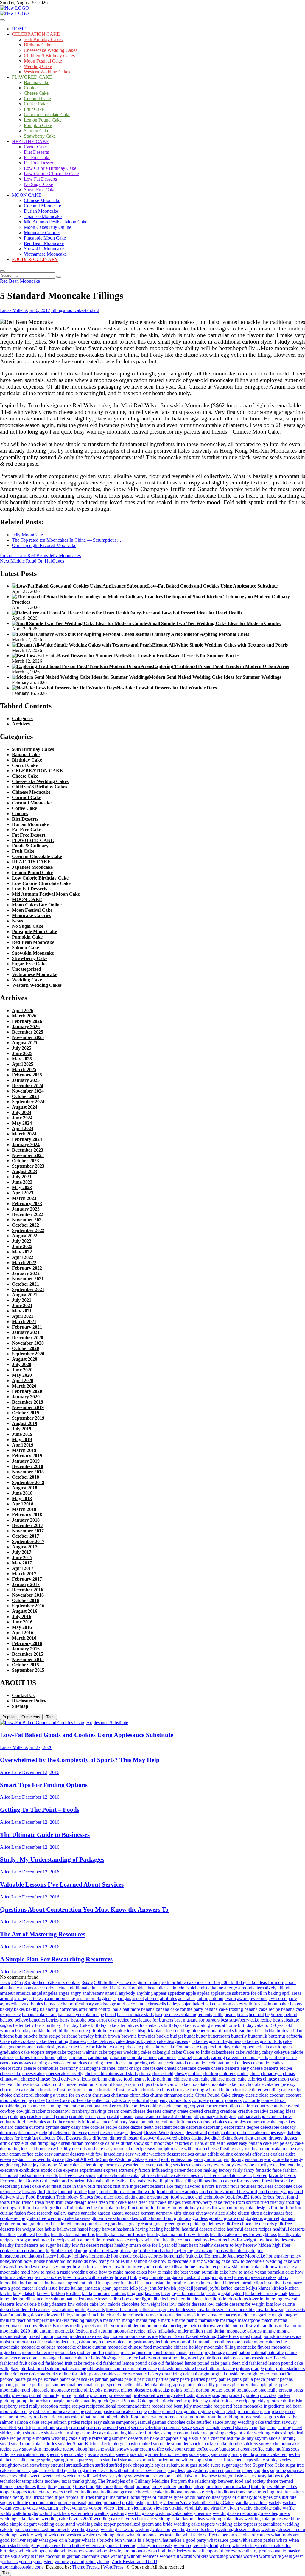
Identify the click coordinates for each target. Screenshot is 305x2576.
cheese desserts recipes (271, 2068)
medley (77, 2326)
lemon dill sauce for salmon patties (45, 2299)
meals (50, 2326)
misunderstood (14, 2336)
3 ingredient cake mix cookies (52, 1982)
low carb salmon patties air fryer (136, 2309)
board (216, 2031)
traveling (266, 2492)
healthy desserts (280, 2240)
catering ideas (74, 2063)
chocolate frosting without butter (201, 2090)
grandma (19, 2224)
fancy (249, 2170)
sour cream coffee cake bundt (202, 2449)
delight (46, 2133)
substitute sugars (182, 2465)
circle (189, 2095)
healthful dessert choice (204, 2229)
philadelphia (146, 2385)
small (5, 2444)
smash (130, 2444)
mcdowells (34, 2326)
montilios (222, 2342)
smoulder (180, 2444)
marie (180, 2320)
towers (57, 2492)
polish (189, 2390)
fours (5, 2202)
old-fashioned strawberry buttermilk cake (197, 2368)
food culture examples (177, 2192)
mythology (215, 2352)
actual (62, 1988)
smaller (65, 2444)
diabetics (47, 2138)
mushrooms (164, 2352)
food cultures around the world (228, 2192)
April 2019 (23, 1445)
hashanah (125, 2229)
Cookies (32, 88)
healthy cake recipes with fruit (134, 2240)
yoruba (25, 2562)
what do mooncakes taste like (154, 2535)
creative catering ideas (274, 2111)
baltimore (131, 2009)
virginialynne (197, 2508)
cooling (182, 2106)
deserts (107, 2133)
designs (121, 2133)
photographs (170, 2385)
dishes (184, 2138)
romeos (172, 2417)
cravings (99, 2111)
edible (213, 2154)
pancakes (85, 2379)
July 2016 (22, 1616)
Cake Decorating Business (61, 2041)
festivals (137, 2181)
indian (25, 2283)
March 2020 (24, 1386)
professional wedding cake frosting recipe (172, 2395)
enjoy (34, 2165)
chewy (181, 2074)
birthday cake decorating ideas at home (200, 2025)
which (24, 2551)
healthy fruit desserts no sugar (28, 2245)
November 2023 (28, 1155)
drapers (276, 2138)
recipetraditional (101, 2406)
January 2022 (26, 1273)
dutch (210, 2143)
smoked (145, 2444)
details (214, 2133)
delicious (8, 2133)
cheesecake (11, 2074)
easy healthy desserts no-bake (75, 2149)
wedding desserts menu (283, 2529)
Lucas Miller (12, 310)
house (39, 2261)
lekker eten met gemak (266, 2293)
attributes (168, 1998)
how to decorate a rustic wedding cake (194, 2261)
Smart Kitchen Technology (98, 2444)
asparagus (122, 1998)
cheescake (187, 2068)
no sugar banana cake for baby (72, 2358)
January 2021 (26, 1332)
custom (21, 2127)
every (207, 2165)
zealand (77, 2562)
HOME (19, 29)
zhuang (104, 2562)
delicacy (288, 2127)
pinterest (112, 2390)
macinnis (177, 2315)
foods (256, 2197)
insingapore (109, 2283)
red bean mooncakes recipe (59, 2411)
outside (233, 2374)
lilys (171, 2299)
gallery (60, 2213)
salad (282, 2417)
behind (291, 2015)
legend (238, 2293)
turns (111, 2497)
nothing (180, 2358)
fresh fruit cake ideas (118, 2202)
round (201, 2417)
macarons (159, 2315)
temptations (33, 2481)
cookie (123, 2106)
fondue (80, 2192)
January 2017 (26, 1584)
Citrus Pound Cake (213, 2095)
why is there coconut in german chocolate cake (65, 2556)
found (292, 2197)
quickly (259, 2401)
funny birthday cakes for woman (202, 2208)
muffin (98, 2352)
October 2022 (25, 1225)
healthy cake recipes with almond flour (68, 2240)
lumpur (81, 2315)
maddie (245, 2315)
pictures (223, 2385)
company (159, 2100)
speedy (122, 2454)
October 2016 (25, 1600)
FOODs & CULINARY (35, 259)
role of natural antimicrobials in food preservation (117, 2417)
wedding (118, 2513)
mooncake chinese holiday (178, 2347)
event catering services (167, 2165)
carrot (5, 2063)
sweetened (50, 2476)
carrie (291, 2057)
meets (90, 2326)
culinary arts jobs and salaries (265, 2116)
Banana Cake (36, 82)
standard (91, 310)
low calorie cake (83, 2304)
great (132, 2224)
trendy (18, 2497)
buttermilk (258, 2036)
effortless (261, 2154)
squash (95, 2460)
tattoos (274, 2476)
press (298, 2390)
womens (151, 2556)
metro (194, 2326)
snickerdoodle (228, 2444)
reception (49, 2406)
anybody (127, 1993)
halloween (67, 2229)
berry (65, 2020)
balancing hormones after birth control (76, 2009)
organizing (172, 2374)
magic (278, 2315)
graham (288, 2218)
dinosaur (131, 2138)
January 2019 (26, 1461)
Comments (31, 1717)
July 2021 (22, 1300)
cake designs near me (57, 2047)
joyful (214, 2288)
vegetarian (48, 2508)
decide (179, 2127)
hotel (28, 2261)
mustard (196, 2352)
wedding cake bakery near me (183, 2513)
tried (49, 2497)
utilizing (154, 2503)
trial (29, 2497)
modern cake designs (89, 2336)
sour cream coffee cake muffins (260, 2449)
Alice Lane (10, 1772)
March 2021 (24, 1322)
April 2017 (23, 1568)
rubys (246, 2417)
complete (200, 2100)
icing (206, 2277)
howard (122, 2277)
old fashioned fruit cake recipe (66, 2363)
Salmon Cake (36, 131)
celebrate (157, 2063)
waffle (289, 2508)
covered (292, 2106)
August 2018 (25, 1488)
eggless (277, 2154)
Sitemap (20, 1706)
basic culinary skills (135, 2015)
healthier (8, 2234)
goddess (200, 2218)
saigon (270, 2417)
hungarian (174, 2277)
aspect (138, 1998)
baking (32, 2009)
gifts (177, 2213)
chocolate (198, 2084)
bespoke (79, 2020)
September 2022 (28, 1230)
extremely (128, 2170)
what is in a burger (140, 2540)
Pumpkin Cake (38, 125)
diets (87, 2138)
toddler (170, 2486)
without (134, 2556)
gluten (243, 2213)
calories (7, 2057)
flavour (222, 2186)
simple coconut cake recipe (189, 2433)
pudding (8, 2401)
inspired (128, 2283)
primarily (51, 2395)
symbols (166, 2476)
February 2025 (27, 1075)
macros (230, 2315)
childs (243, 2074)
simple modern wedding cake (50, 2438)
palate (20, 2379)
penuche (23, 2385)
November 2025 (28, 1037)
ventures (80, 2508)
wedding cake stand (56, 2524)
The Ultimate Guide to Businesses (45, 1835)
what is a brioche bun (102, 2540)
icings (217, 2277)
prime (66, 2395)
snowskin (107, 2449)
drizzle (17, 2143)
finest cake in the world (73, 2186)
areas (296, 1993)
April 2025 (23, 1064)
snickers (250, 2444)
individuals (55, 2283)
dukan (31, 2143)
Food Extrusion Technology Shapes (59, 2197)
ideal (228, 2277)
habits (50, 2229)
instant (159, 2283)
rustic (257, 2417)
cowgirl (24, 2111)
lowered (54, 2315)
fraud (16, 2202)
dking (227, 2138)
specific (108, 2454)
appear (160, 1993)
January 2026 (26, 1027)
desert (94, 2133)
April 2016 (23, 1633)
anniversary (93, 1993)
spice (194, 2454)
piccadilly (206, 2385)
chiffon (195, 2074)
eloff (165, 2159)
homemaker (277, 2256)
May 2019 (22, 1440)
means (63, 2326)
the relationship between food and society (227, 2481)
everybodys (225, 2165)
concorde (251, 2100)
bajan (186, 2004)
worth (265, 2556)
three (108, 2486)
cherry (145, 2074)
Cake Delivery (101, 2041)
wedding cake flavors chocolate (123, 2519)
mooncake (74, 310)
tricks (39, 2497)
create (183, 2111)
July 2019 (22, 1429)
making (77, 2320)
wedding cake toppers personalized (249, 2524)
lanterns (119, 2293)
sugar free (242, 2465)
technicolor (10, 2481)
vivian (233, 2508)
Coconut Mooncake (42, 206)
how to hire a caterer (92, 2267)
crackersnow (59, 2111)
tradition (72, 2492)
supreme (278, 2470)
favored (260, 2175)
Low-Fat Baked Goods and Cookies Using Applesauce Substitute (87, 1735)
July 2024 (22, 1112)
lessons (105, 2299)
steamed (235, 2460)
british (101, 2036)
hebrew (250, 2245)
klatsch (29, 2293)
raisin (297, 2401)
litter (180, 2299)
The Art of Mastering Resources (43, 1934)
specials (92, 2454)
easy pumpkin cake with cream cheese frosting (190, 2149)
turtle (121, 2497)
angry (76, 1993)
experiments (91, 2170)
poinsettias (160, 2390)
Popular (9, 1717)
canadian (118, 2057)
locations (213, 2299)
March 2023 (24, 1198)
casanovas (21, 2063)
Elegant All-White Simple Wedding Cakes (105, 2159)
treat (280, 2492)
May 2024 (22, 1123)
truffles (87, 2497)
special (53, 2454)
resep (290, 2411)
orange (257, 2368)
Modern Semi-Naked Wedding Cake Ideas (199, 2336)
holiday (64, 2256)
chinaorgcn (271, 2074)
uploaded (112, 2503)
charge (135, 2068)
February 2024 (27, 1139)
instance (145, 2283)
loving (276, 2299)
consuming (51, 2106)
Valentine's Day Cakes (213, 2503)
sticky (260, 2460)
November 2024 (28, 1091)
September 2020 (28, 1354)
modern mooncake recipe (134, 2336)
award (243, 1998)
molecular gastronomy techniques (144, 2342)
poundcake (247, 2390)
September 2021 (28, 1289)
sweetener (71, 2476)
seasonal (77, 2427)
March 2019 (24, 1450)
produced (99, 2395)
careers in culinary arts (247, 2057)
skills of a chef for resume (216, 2438)
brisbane (69, 2036)
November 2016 (28, 1595)
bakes (19, 2009)
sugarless (176, 2470)
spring (47, 2460)
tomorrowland (237, 2486)
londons (230, 2299)
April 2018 (23, 1504)
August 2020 (25, 1359)
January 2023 (26, 1209)
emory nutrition (208, 2159)
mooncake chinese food (130, 2347)
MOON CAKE (27, 195)
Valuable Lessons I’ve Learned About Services (62, 1884)
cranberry (81, 2111)
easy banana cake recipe (262, 2143)
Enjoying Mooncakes (60, 2165)
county (277, 2106)
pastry (212, 2379)
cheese (204, 2068)
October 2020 (25, 1348)
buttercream (219, 2036)
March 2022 (24, 1263)
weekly (26, 2535)
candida (135, 2057)
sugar (227, 2465)
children (210, 2074)
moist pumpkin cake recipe (276, 2336)
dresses (290, 2138)
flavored (193, 2186)
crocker (34, 2116)
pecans (286, 2379)
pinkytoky (93, 2390)
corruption (228, 2106)
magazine (262, 2315)
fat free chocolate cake (118, 2175)
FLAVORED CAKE (32, 77)
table (179, 2476)
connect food (273, 2100)
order (270, 2368)
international (212, 2283)
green (170, 2224)
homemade (100, 2256)
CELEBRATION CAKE (36, 34)
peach (260, 2379)
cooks (168, 2106)
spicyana (219, 2454)
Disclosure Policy (29, 1701)
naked (232, 2352)
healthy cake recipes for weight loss (243, 2234)
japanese (121, 2288)
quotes (273, 2401)
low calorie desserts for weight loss (240, 2304)
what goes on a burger (60, 2540)
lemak (294, 2293)
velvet (65, 2508)
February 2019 (27, 1456)
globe (231, 2213)
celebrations (11, 2068)
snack (195, 2444)
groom (183, 2224)
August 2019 (25, 1423)
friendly (277, 2202)
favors (290, 2175)
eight (290, 2154)
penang (7, 2385)
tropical (73, 2497)
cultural (154, 2122)
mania (141, 2320)
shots (49, 2433)
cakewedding (248, 2052)
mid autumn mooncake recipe (118, 2331)
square (82, 2460)
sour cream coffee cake (152, 2449)
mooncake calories (38, 2347)
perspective (112, 2385)
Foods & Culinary (30, 846)
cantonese (167, 2057)
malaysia (94, 2320)
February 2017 (27, 1579)
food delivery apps (276, 2192)
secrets (137, 2427)
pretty (5, 2395)
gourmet (272, 2218)
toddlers (185, 2486)
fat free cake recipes (78, 2175)
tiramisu (143, 2486)
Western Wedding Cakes (47, 72)
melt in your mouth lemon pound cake (133, 2326)
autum (202, 1998)
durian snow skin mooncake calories (155, 2143)
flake (168, 2186)
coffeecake (81, 2100)
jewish (170, 2288)
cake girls (122, 2047)
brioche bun (11, 2036)
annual (111, 1993)
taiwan (191, 2476)
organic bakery (147, 2374)
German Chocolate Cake (47, 115)
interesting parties (183, 2283)
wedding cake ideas (225, 2519)
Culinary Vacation (128, 2122)
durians (197, 2143)
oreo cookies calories (112, 2374)
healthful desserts (289, 2229)
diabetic (229, 2133)
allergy (231, 1988)
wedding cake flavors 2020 (67, 2519)
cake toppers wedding (119, 2052)
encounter (254, 2159)
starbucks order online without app (171, 2460)
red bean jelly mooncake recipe (196, 2406)
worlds (236, 2556)
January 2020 (26, 1397)
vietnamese (142, 2508)
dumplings (47, 2143)
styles (160, 2465)
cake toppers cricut (249, 2047)
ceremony (69, 2068)
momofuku (187, 2342)
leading (213, 2293)
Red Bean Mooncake (44, 243)
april (286, 1993)
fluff (41, 2192)
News (17, 921)
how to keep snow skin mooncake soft (232, 2267)
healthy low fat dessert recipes (85, 2245)
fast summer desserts (39, 2175)
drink (5, 2143)
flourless (248, 2186)
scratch (25, 2427)
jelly (143, 2288)
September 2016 (28, 1606)
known (43, 2293)
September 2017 (28, 1541)
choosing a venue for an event (63, 2095)
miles (151, 2331)
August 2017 (25, 1547)
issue (53, 2288)
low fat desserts (182, 2309)
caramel (185, 2057)
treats (290, 2492)
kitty (17, 2293)
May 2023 (22, 1187)
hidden (265, 2245)
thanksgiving (84, 2481)
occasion (241, 2358)
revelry (26, 2417)
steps (248, 2460)
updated (95, 2503)
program (220, 2395)
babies (37, 2004)
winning (118, 2556)
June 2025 (22, 1053)
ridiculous (61, 2417)
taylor (287, 2476)
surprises (295, 2470)
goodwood (234, 2218)
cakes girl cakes (167, 2052)
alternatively (265, 1988)
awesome (259, 1998)
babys (50, 2004)
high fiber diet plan (64, 2250)
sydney (120, 2476)
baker (284, 2004)
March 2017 (24, 1574)
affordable (135, 1988)
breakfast (255, 2031)
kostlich (73, 2293)
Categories (23, 718)
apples (203, 1993)
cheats (170, 2068)
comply (217, 2100)
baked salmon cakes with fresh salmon (241, 2004)
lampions (102, 2293)
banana (148, 2009)
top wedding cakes (279, 2486)
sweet (34, 2476)
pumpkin (25, 2401)
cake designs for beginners (216, 2041)
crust (101, 2116)
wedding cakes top (153, 2529)
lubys (68, 2315)
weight (41, 2535)
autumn (216, 1998)
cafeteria (294, 2036)
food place (104, 2197)
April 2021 (23, 1316)
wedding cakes (85, 2529)
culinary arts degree (218, 2116)
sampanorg (126, 2422)
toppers (20, 2492)
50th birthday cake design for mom (127, 1982)
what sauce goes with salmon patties (241, 2540)
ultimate (21, 2503)
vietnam (123, 2508)
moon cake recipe (270, 2342)
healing (156, 2229)
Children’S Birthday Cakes (49, 56)
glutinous (183, 2218)
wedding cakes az (117, 2529)
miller (183, 2331)
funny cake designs (252, 2208)
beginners (274, 2015)
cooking (154, 2106)
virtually (218, 2508)
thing (52, 2486)
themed (286, 2481)
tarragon (226, 2476)
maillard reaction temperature (27, 2320)
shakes (241, 2427)
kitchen (292, 2288)
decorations (235, 2127)
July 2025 (22, 1048)
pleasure (141, 2390)
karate (239, 2288)
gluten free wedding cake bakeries (58, 2218)
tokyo (199, 2486)
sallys (293, 2417)
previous (20, 2395)
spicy (205, 2454)
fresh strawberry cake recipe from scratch (221, 2202)
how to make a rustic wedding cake (64, 2272)
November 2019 (28, 1407)
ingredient (76, 2283)
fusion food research (33, 2213)
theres (30, 2486)
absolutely (10, 1988)
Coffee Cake (36, 104)
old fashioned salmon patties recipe (53, 2368)
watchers (61, 2513)
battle (218, 2015)
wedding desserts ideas (239, 2529)
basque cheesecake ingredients (183, 2015)
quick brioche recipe (168, 2401)
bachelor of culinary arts (79, 2004)
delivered (62, 2133)
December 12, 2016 (40, 1772)
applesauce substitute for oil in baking (246, 1993)
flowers (29, 2192)
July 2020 (22, 1364)
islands (41, 2288)
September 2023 (28, 1166)
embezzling (182, 2159)
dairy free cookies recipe (94, 2127)
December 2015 (28, 1654)
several (227, 2427)
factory (225, 2170)
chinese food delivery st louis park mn (72, 2079)
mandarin (112, 2320)
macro (216, 2315)
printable (81, 2395)
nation (244, 2352)
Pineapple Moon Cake (45, 238)
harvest (109, 2229)
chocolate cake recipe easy (271, 2084)
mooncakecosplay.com (21, 2567)
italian (77, 2288)
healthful (172, 2229)
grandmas (117, 2224)
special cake (72, 2454)
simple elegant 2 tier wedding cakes (249, 2433)
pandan (102, 2379)
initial (92, 2283)
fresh (39, 2202)
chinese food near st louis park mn (140, 2079)
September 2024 (28, 1102)
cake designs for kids (262, 2041)
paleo (32, 2379)
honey (295, 2256)
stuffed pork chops (126, 2465)
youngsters (43, 2562)
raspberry (9, 2406)
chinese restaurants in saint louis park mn (101, 2084)
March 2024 (24, 1134)
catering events (46, 2063)
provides (268, 2395)
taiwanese (208, 2476)
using (141, 2503)
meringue (178, 2326)
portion (203, 2390)
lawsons (152, 2293)
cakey (267, 2052)
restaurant (9, 2417)
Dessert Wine (156, 2133)
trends (6, 2497)
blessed (173, 2031)
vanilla (242, 2503)
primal (35, 2395)
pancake (67, 2379)
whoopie (105, 2551)
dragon (261, 2138)
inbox (283, 2277)
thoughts (94, 2486)
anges (64, 1993)
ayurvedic (9, 2004)
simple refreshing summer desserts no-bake (119, 2438)
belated (7, 2020)
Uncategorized (27, 969)
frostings (8, 2208)
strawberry (40, 2465)
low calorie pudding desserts (78, 2309)
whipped (39, 2551)
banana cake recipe (262, 2009)
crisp (4, 2116)
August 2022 (25, 1236)
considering (11, 2106)
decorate (194, 2127)
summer (216, 2470)
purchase (43, 2401)
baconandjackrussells (146, 2004)
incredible (9, 2283)
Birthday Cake (38, 45)
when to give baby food (196, 2545)
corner (211, 2106)
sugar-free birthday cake (55, 2470)
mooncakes (65, 2352)
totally (43, 2492)
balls (117, 2009)
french (28, 2202)
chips (145, 2084)
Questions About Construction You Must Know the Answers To (84, 1909)
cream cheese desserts (141, 2111)
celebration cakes (267, 2063)
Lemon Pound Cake (43, 120)
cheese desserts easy (230, 2068)
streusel (58, 2465)
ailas (162, 1988)
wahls (6, 2513)
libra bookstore (127, 2299)
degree (253, 2127)
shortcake (34, 2433)
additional (78, 1988)
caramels (201, 2057)
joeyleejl (185, 2288)
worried (251, 2556)
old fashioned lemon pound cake (126, 2363)
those (80, 2486)
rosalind (187, 2417)
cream (113, 2111)
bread (240, 2031)
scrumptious (44, 2427)
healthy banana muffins (73, 2234)
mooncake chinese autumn (81, 2347)
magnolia (293, 2315)
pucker (284, 2395)
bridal (270, 2031)
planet (127, 2390)
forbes (268, 2197)
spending (139, 2454)
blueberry (200, 2031)
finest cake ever (35, 2186)
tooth (256, 2486)
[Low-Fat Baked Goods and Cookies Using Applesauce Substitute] (64, 1723)
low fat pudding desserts (23, 2315)
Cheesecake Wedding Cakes (50, 50)
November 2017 (28, 1531)
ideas (239, 2277)
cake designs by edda (136, 2041)
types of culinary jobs (241, 2497)
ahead (151, 1988)
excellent (278, 2165)
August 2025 (25, 1043)
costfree (246, 2106)
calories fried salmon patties (41, 2057)
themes (7, 2486)
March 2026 (24, 1016)
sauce (218, 2422)
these (42, 2486)
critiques (18, 2116)
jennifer (155, 2288)
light (146, 2299)
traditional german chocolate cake (132, 2492)
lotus (243, 2299)
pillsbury (240, 2385)
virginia (176, 2508)
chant (123, 2068)
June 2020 (22, 1370)
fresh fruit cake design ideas (71, 2202)
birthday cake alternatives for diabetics (127, 2025)
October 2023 (25, 1161)
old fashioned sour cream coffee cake (122, 2368)
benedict (37, 2020)
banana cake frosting (224, 2009)
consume (31, 2106)
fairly (238, 2170)
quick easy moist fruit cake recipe (219, 2401)
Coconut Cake (37, 98)
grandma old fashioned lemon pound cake (68, 2224)
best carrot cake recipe (108, 2020)
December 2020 (28, 1338)
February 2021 (27, 1327)
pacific (285, 2374)
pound (229, 2390)
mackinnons (198, 2315)
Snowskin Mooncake (44, 249)
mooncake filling (220, 2347)
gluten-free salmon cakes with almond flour (132, 2218)
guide (195, 2224)
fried (265, 2202)
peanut (273, 2379)
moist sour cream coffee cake (27, 2342)
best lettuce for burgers (152, 2020)
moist (245, 2336)
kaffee (227, 2288)
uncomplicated (43, 2503)
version (96, 2508)
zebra (91, 2562)
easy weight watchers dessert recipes (160, 2154)
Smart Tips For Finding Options (44, 1785)
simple (76, 2433)
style (149, 2465)
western (74, 2535)
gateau (118, 2213)
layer (166, 2293)
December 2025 (28, 1032)
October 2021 (25, 1284)
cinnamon (173, 2095)
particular (146, 2379)
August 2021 (25, 1295)
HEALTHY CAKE (31, 141)
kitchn (6, 2293)
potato (216, 2390)
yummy (62, 2562)
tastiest (250, 2476)
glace (220, 2213)
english (20, 2165)
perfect (38, 2385)
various (290, 2503)
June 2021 (22, 1305)
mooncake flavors (253, 2347)
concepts (233, 2100)
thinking (66, 2486)
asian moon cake (59, 1998)
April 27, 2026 (38, 1747)
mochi (47, 2336)
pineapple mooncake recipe (57, 2390)
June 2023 (22, 1182)
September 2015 (28, 1670)
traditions (226, 2492)
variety (275, 2503)
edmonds (243, 2154)
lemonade (88, 2299)
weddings (9, 2535)
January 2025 (26, 1080)
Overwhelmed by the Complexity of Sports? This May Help (80, 1760)
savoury (289, 2422)
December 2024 (28, 1086)
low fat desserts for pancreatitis (226, 2309)
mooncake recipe (38, 2352)
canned (150, 2057)
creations (228, 2111)
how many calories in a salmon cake (123, 2261)
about (291, 1982)
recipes (78, 2406)
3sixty (87, 1982)
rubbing (232, 2417)
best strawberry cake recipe (246, 2020)
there (19, 2486)
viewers (161, 2508)
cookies (138, 2106)
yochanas (9, 2562)
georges (132, 2213)
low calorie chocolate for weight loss (134, 2304)
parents (116, 2379)
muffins (112, 2352)
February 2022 (27, 1268)
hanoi (83, 2229)
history (50, 2256)
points (177, 2390)
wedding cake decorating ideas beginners (251, 2513)
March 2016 (24, 1638)
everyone (245, 2165)
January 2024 (26, 1145)
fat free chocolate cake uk (228, 2175)
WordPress (113, 2567)
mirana (283, 2331)
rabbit (286, 2401)
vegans (19, 2508)
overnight (250, 2374)
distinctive (201, 2138)
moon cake (242, 2342)
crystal (113, 2116)
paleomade (48, 2379)
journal (201, 2288)
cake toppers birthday (210, 2047)
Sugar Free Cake (40, 190)
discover (148, 2138)
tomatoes (214, 2486)
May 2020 (22, 1375)
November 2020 (28, 1343)
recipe (65, 2406)
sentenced (172, 2427)
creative (245, 2111)
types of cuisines (157, 2497)
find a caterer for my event (236, 2181)
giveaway (205, 2213)
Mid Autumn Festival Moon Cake (56, 222)
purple (58, 2401)
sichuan (62, 2433)
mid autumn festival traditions (250, 2326)
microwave (211, 2326)
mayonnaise (11, 2326)
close (264, 2095)
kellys (252, 2288)
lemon (6, 2299)
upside (128, 2503)
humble (156, 2277)
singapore (169, 2438)
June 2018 (22, 1493)
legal (226, 2293)
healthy (43, 2234)
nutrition (211, 2358)
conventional (90, 2106)
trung (100, 2497)
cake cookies (23, 2041)
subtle (204, 2465)
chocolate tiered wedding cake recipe (268, 2090)
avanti (230, 1998)
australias (187, 1998)
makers (62, 2320)
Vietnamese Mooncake (45, 254)
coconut (277, 2095)
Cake (5, 2041)
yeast (298, 2556)
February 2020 (27, 1391)
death (149, 2127)
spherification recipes (168, 2454)
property (237, 2395)
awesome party (283, 1998)
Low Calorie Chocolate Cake (51, 174)
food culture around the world (127, 2192)
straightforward (14, 2465)
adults (94, 1988)
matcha (280, 2320)
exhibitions (29, 2170)
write (276, 2556)
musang (128, 2352)
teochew (53, 2481)
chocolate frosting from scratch (67, 2090)
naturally (276, 2352)
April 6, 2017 (37, 310)
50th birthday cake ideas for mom (253, 1982)
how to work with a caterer (88, 2277)
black (160, 2031)
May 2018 (22, 1498)
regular (219, 2411)
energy (297, 2159)
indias (38, 2283)
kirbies (278, 2288)
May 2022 (22, 1252)
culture (253, 2122)
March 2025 (24, 1069)
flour (235, 2186)
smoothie (162, 2444)
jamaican (92, 2288)
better (18, 2025)
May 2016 (22, 1627)
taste (239, 2476)
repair (265, 2411)
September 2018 (28, 1482)
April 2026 (23, 1010)
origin (204, 2374)
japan (106, 2288)
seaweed (110, 2427)
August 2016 (25, 1611)
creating (211, 2111)
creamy (169, 2111)
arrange (21, 1998)
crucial (49, 2116)
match (267, 2320)
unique (64, 2503)
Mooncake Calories (42, 233)
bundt (189, 2036)
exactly (262, 2165)
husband (192, 2277)
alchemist (199, 1988)
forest (280, 2197)
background (114, 2004)
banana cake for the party (179, 2009)
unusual (79, 2503)
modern (61, 2336)
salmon (7, 2422)
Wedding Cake (38, 66)
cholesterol (24, 2095)
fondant (65, 2192)
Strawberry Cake (40, 136)
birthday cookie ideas (116, 2031)
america (23, 1993)
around (7, 1998)
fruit (21, 2208)
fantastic (263, 2170)
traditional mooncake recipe (191, 2492)
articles (36, 1998)
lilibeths (159, 2299)
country (262, 2106)
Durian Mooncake (41, 211)
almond (245, 1988)
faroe (277, 2170)
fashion (290, 2170)
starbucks (129, 2460)
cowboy (8, 2111)
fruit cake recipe (82, 2208)
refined (168, 2411)
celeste (30, 2068)
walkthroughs (25, 2513)
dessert (136, 2133)
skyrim (261, 2438)
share (271, 2427)
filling (190, 2181)
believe (21, 2020)
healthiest (26, 2234)
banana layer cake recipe (81, 2015)
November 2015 (28, 1659)
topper (6, 2492)
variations (258, 2503)
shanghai (257, 2427)
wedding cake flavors (20, 2519)
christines (101, 2095)
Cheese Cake (36, 93)
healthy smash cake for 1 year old (146, 2245)
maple (154, 2320)
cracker (39, 2111)
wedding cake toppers (194, 2524)
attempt (152, 1998)
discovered (167, 2138)
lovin (264, 2299)
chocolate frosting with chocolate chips (133, 2090)
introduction (252, 2283)
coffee (39, 2100)
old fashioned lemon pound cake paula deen (199, 2363)
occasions (260, 2358)
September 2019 (28, 1418)
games (74, 2213)
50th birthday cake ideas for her (190, 1982)
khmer (264, 2288)
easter (232, 2143)
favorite (276, 2175)
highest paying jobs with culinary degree (225, 2250)
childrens (228, 2074)
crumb (62, 2116)
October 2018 (25, 1477)
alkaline (216, 1988)
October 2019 (25, 1413)
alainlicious (178, 1988)
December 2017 (28, 1525)
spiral (234, 2454)
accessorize (45, 1988)
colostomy (121, 2100)
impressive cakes (261, 2277)
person (52, 2385)
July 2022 (22, 1241)
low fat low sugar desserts (281, 2309)
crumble (77, 2116)
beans (242, 2015)
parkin (130, 2379)
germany (164, 2213)
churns (156, 2095)
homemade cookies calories (137, 2256)
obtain (226, 2358)
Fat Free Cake (37, 157)
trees (300, 2492)
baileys (174, 2004)
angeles (50, 1993)
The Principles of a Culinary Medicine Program (142, 2481)
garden (104, 2213)
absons (27, 1988)
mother (84, 2352)
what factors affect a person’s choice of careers (226, 2535)
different (101, 2138)
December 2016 (28, 1590)
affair (119, 1988)
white (54, 2551)
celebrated (176, 2063)
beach (230, 2015)
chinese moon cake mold (38, 2084)
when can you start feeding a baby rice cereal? (129, 2545)
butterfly (239, 2036)
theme (273, 2481)
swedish (20, 2476)
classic (252, 2095)
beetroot (256, 2015)
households (77, 2261)
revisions (42, 2417)
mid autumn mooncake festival (60, 2331)
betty (29, 2025)
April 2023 (23, 1193)
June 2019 (22, 1434)
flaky (179, 2186)
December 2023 (28, 1150)
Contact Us (23, 1695)
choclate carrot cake (170, 2084)
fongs (93, 2192)
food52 (243, 2197)
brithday (86, 2036)
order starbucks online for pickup (60, 2374)
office (275, 2358)
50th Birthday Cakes (43, 39)
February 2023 (27, 1204)
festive (152, 2181)
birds (40, 2025)
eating (201, 2154)
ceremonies (48, 2068)
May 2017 (22, 1563)
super (248, 2470)
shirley (6, 2433)
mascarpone (249, 2320)
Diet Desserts (36, 152)
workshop (219, 2556)
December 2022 (28, 1214)
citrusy (238, 2095)
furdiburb (280, 2208)
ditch (216, 2138)
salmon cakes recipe (33, 2422)
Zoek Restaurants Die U (134, 2562)
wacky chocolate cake (261, 2508)
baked (198, 2004)
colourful (141, 2100)
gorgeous (254, 2218)
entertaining (92, 2165)
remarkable (248, 2411)
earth (221, 2143)
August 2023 (25, 1171)
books (228, 2031)
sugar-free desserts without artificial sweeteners (122, 2470)
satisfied (204, 2422)
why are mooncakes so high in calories (150, 2551)
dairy (65, 2127)
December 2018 (28, 1466)
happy (95, 2229)
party (174, 2379)
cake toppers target (39, 2052)
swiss (107, 2476)
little (190, 2299)
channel (109, 2068)
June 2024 (22, 1118)
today (157, 2486)
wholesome (85, 2551)
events (195, 2165)
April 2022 (23, 1257)
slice (273, 2438)
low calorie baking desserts (41, 2304)
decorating (213, 2127)
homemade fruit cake (183, 2256)
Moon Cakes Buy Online (48, 227)
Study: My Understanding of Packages (52, 1859)
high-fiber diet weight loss (107, 2250)
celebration (197, 2063)
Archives (21, 724)
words (186, 2556)
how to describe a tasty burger (43, 2267)
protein (252, 2395)
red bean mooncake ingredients (255, 2406)
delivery (79, 2133)
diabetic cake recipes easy (261, 2133)
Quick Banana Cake (128, 2401)
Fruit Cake (34, 109)
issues (64, 2288)
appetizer (176, 1993)
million (196, 2331)
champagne (90, 2068)
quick (103, 2401)
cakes (146, 2052)
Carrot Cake (35, 147)
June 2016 (22, 1622)
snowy (123, 2449)
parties (162, 2379)
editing (227, 2154)
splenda (247, 2454)
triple (60, 2497)
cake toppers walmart (77, 2052)
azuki (25, 2004)
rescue (278, 2411)
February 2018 (27, 1515)
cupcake (269, 2122)
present (285, 2390)
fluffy (52, 2192)
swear (6, 2476)
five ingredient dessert (142, 2186)
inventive (273, 2283)
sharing (284, 2427)
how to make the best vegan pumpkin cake (188, 2272)
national (259, 2352)
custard (7, 2127)
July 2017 (22, 1552)
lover (254, 2299)
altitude (284, 1988)
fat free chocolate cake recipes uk (172, 2175)
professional (120, 2395)
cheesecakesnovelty (65, 2074)
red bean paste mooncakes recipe (116, 2411)
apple (191, 1993)
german (148, 2213)
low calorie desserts (188, 2304)
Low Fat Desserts (40, 179)
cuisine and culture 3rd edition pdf (167, 2116)
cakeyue (282, 2052)
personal (67, 2385)
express (110, 2170)
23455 (17, 1982)
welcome (57, 2535)
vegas (32, 2508)
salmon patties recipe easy (78, 2422)
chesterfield (163, 2074)
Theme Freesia (86, 2567)
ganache (88, 2213)
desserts (177, 2133)
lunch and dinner (116, 2315)
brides (282, 2031)
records (158, 2406)
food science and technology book (203, 2197)
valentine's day (177, 2503)
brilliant (296, 2031)
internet (232, 2283)
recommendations (134, 2406)
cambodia (78, 2057)
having (142, 2229)
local (199, 2299)
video (109, 2508)
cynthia (52, 2127)
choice (6, 2095)
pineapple (258, 2385)
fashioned (9, 2175)
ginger (189, 2213)
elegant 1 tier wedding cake (38, 2159)
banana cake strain (39, 2015)
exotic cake (51, 2170)
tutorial (134, 2497)
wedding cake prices (263, 2519)
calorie (297, 2052)
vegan (6, 2508)
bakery (6, 2009)
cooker (109, 2106)
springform (64, 2460)
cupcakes (286, 2122)
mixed (34, 2336)
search (62, 2427)
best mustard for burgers (197, 2020)
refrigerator (186, 2411)
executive (9, 2170)
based (111, 2015)
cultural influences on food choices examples (204, 2122)
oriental (190, 2374)
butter (201, 2036)
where (225, 2545)
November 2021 (28, 1279)
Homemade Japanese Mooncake (235, 2256)
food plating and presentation (142, 2197)
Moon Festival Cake (43, 61)
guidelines (211, 2224)
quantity (89, 2401)
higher (180, 2250)
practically (268, 2390)
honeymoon (11, 2261)
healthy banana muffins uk (121, 2234)
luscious (141, 2315)
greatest (145, 2224)
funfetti (151, 2208)
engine (6, 2165)
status (210, 2460)
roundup (216, 2417)
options (243, 2368)
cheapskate (153, 2068)
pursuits (73, 2401)
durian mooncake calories (95, 2143)
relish (231, 2411)
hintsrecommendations (21, 2256)
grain (5, 2224)
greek (159, 2224)
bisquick (146, 2031)
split (21, 2460)
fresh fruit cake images (160, 2202)
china (255, 2074)
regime (204, 2411)
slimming (287, 2438)
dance (124, 2127)
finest (267, 2181)
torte (32, 2492)
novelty (195, 2358)
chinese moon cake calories (236, 2079)
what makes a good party (183, 2540)
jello (134, 2288)
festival (122, 2181)
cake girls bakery (148, 2047)
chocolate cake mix (227, 2084)
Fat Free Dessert (39, 163)
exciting (295, 2165)
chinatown (10, 2079)
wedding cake (141, 2513)
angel (37, 1993)
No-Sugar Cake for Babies (127, 2358)
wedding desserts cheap (194, 2529)
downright (243, 2138)
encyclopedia (277, 2159)
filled (179, 2181)
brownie (129, 2036)
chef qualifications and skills (111, 2074)
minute (269, 2331)
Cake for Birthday (95, 2047)
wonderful (169, 2556)
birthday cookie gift (77, 2031)
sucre (215, 2465)
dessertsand (196, 2133)
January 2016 (26, 1649)
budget (176, 2036)
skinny (248, 2438)
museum (144, 2352)
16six (5, 1982)
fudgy (121, 2208)
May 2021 (22, 1311)
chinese (28, 2079)
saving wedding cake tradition (252, 2422)
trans (241, 2492)
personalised (88, 2385)
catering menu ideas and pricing (118, 2063)
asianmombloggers (94, 1998)
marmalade (209, 2320)
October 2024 (25, 1096)
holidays (80, 2256)
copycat (197, 2106)
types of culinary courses (197, 2497)
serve (187, 2427)
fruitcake (106, 2208)
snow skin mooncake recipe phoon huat (59, 2449)
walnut (45, 2513)
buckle (163, 2036)
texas (66, 2481)
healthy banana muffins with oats (178, 2234)
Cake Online (177, 2047)
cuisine (127, 2116)
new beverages (14, 2358)
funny (165, 2208)
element (153, 2159)
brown (114, 2036)
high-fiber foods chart (153, 2250)
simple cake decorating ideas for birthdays (123, 2433)
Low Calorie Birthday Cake (50, 168)
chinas (289, 2074)
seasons (94, 2427)
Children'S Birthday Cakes (39, 787)
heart (183, 2245)
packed (7, 2379)
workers (201, 2556)
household (56, 2261)
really (34, 2406)
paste (185, 2379)
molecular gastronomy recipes (84, 2342)
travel (252, 2492)
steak (221, 2460)
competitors (180, 2100)
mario (192, 2320)
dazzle (136, 2127)
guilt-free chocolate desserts (248, 2224)
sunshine (233, 2470)
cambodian (98, 2057)
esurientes (135, 2165)
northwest (162, 2358)
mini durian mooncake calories (233, 2331)
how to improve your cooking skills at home (154, 2267)
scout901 (8, 2427)
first (117, 2186)
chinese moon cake (192, 2079)
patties (225, 2379)
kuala (87, 2293)
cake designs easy (174, 2041)
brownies (147, 2036)
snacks (208, 2444)
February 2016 (27, 1643)
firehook (104, 2186)
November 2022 (28, 1220)
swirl (96, 2476)
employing (234, 2159)
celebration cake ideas (229, 2063)
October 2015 (25, 1665)
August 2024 (25, 1107)
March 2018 (24, 1509)
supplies (261, 2470)
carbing (218, 2057)
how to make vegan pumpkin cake (262, 2272)
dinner (116, 2138)
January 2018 (26, 1520)
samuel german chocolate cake (166, 2422)
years (287, 2556)
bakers (296, 2004)
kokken (58, 2293)
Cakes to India (197, 2052)
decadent (163, 2127)
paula (248, 2379)
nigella (35, 2358)
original (218, 2374)
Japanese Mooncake (43, 216)
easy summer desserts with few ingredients (84, 2154)
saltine (109, 2422)
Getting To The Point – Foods (40, 1810)
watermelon (82, 2513)
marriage (228, 2320)
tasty (262, 2476)
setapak (213, 2427)
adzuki (107, 1988)
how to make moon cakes (123, 2272)
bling (186, 2031)
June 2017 (22, 1557)
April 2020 (23, 1381)
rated (23, 2406)
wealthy (102, 2513)
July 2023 (22, 1177)
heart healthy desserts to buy (215, 2245)
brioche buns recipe (42, 2036)
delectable (270, 2127)
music (182, 2352)
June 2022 (22, 1246)
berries (52, 2020)
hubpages (139, 2277)
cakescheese (223, 2052)
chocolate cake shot (18, 2090)
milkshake (167, 2331)
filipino (166, 2181)
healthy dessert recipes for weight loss (229, 2240)
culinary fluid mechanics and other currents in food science (55, 2122)
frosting (293, 2202)
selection (153, 2427)
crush (91, 2116)
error (109, 2165)
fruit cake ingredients (46, 2208)
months (206, 2342)
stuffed (101, 2465)
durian (64, 2143)
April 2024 (23, 1128)
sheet (297, 2427)
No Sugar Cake (38, 184)
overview (269, 2374)
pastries (198, 2379)
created (196, 2111)
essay (120, 2165)
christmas (120, 2095)
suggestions (197, 2470)
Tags (50, 1717)
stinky (272, 2460)
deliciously (28, 2133)
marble (167, 2320)
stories (285, 2460)
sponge (33, 2460)
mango (128, 2320)
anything (145, 1993)
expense (71, 2170)
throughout (124, 2486)
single (185, 2438)
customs (37, 2127)
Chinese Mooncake (42, 200)
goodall (216, 2218)
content (69, 2106)
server (199, 2427)
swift (86, 2476)
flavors (208, 2186)
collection (101, 2100)
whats (282, 2540)
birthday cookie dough (36, 2031)
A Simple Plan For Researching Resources (56, 1959)
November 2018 (28, 1472)
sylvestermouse (142, 2476)
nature (291, 2352)
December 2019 (28, 1402)
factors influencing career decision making (178, 2170)
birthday (53, 2025)
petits (128, 2385)
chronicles (139, 2095)
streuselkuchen (80, 2465)
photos (189, 2385)
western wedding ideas (104, 2535)
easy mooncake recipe (125, 2149)
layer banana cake (188, 2293)
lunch (94, 2315)
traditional (90, 2492)
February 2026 (27, 1021)
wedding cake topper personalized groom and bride (124, 2524)
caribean (277, 2057)
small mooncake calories (34, 2444)
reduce (154, 2411)
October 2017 (25, 1536)
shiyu (19, 2433)
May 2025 (22, 1059)
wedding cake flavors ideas (179, 2519)
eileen (6, 2159)
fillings (58, 310)
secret (125, 2427)
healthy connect (178, 2240)
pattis (237, 2379)
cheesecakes (34, 2074)
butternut (277, 2036)
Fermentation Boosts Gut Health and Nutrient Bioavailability (57, 2181)
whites (67, 2551)
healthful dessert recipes (249, 2229)
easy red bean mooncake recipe (265, 2149)
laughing (135, 2293)
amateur (7, 1993)
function (136, 2208)
